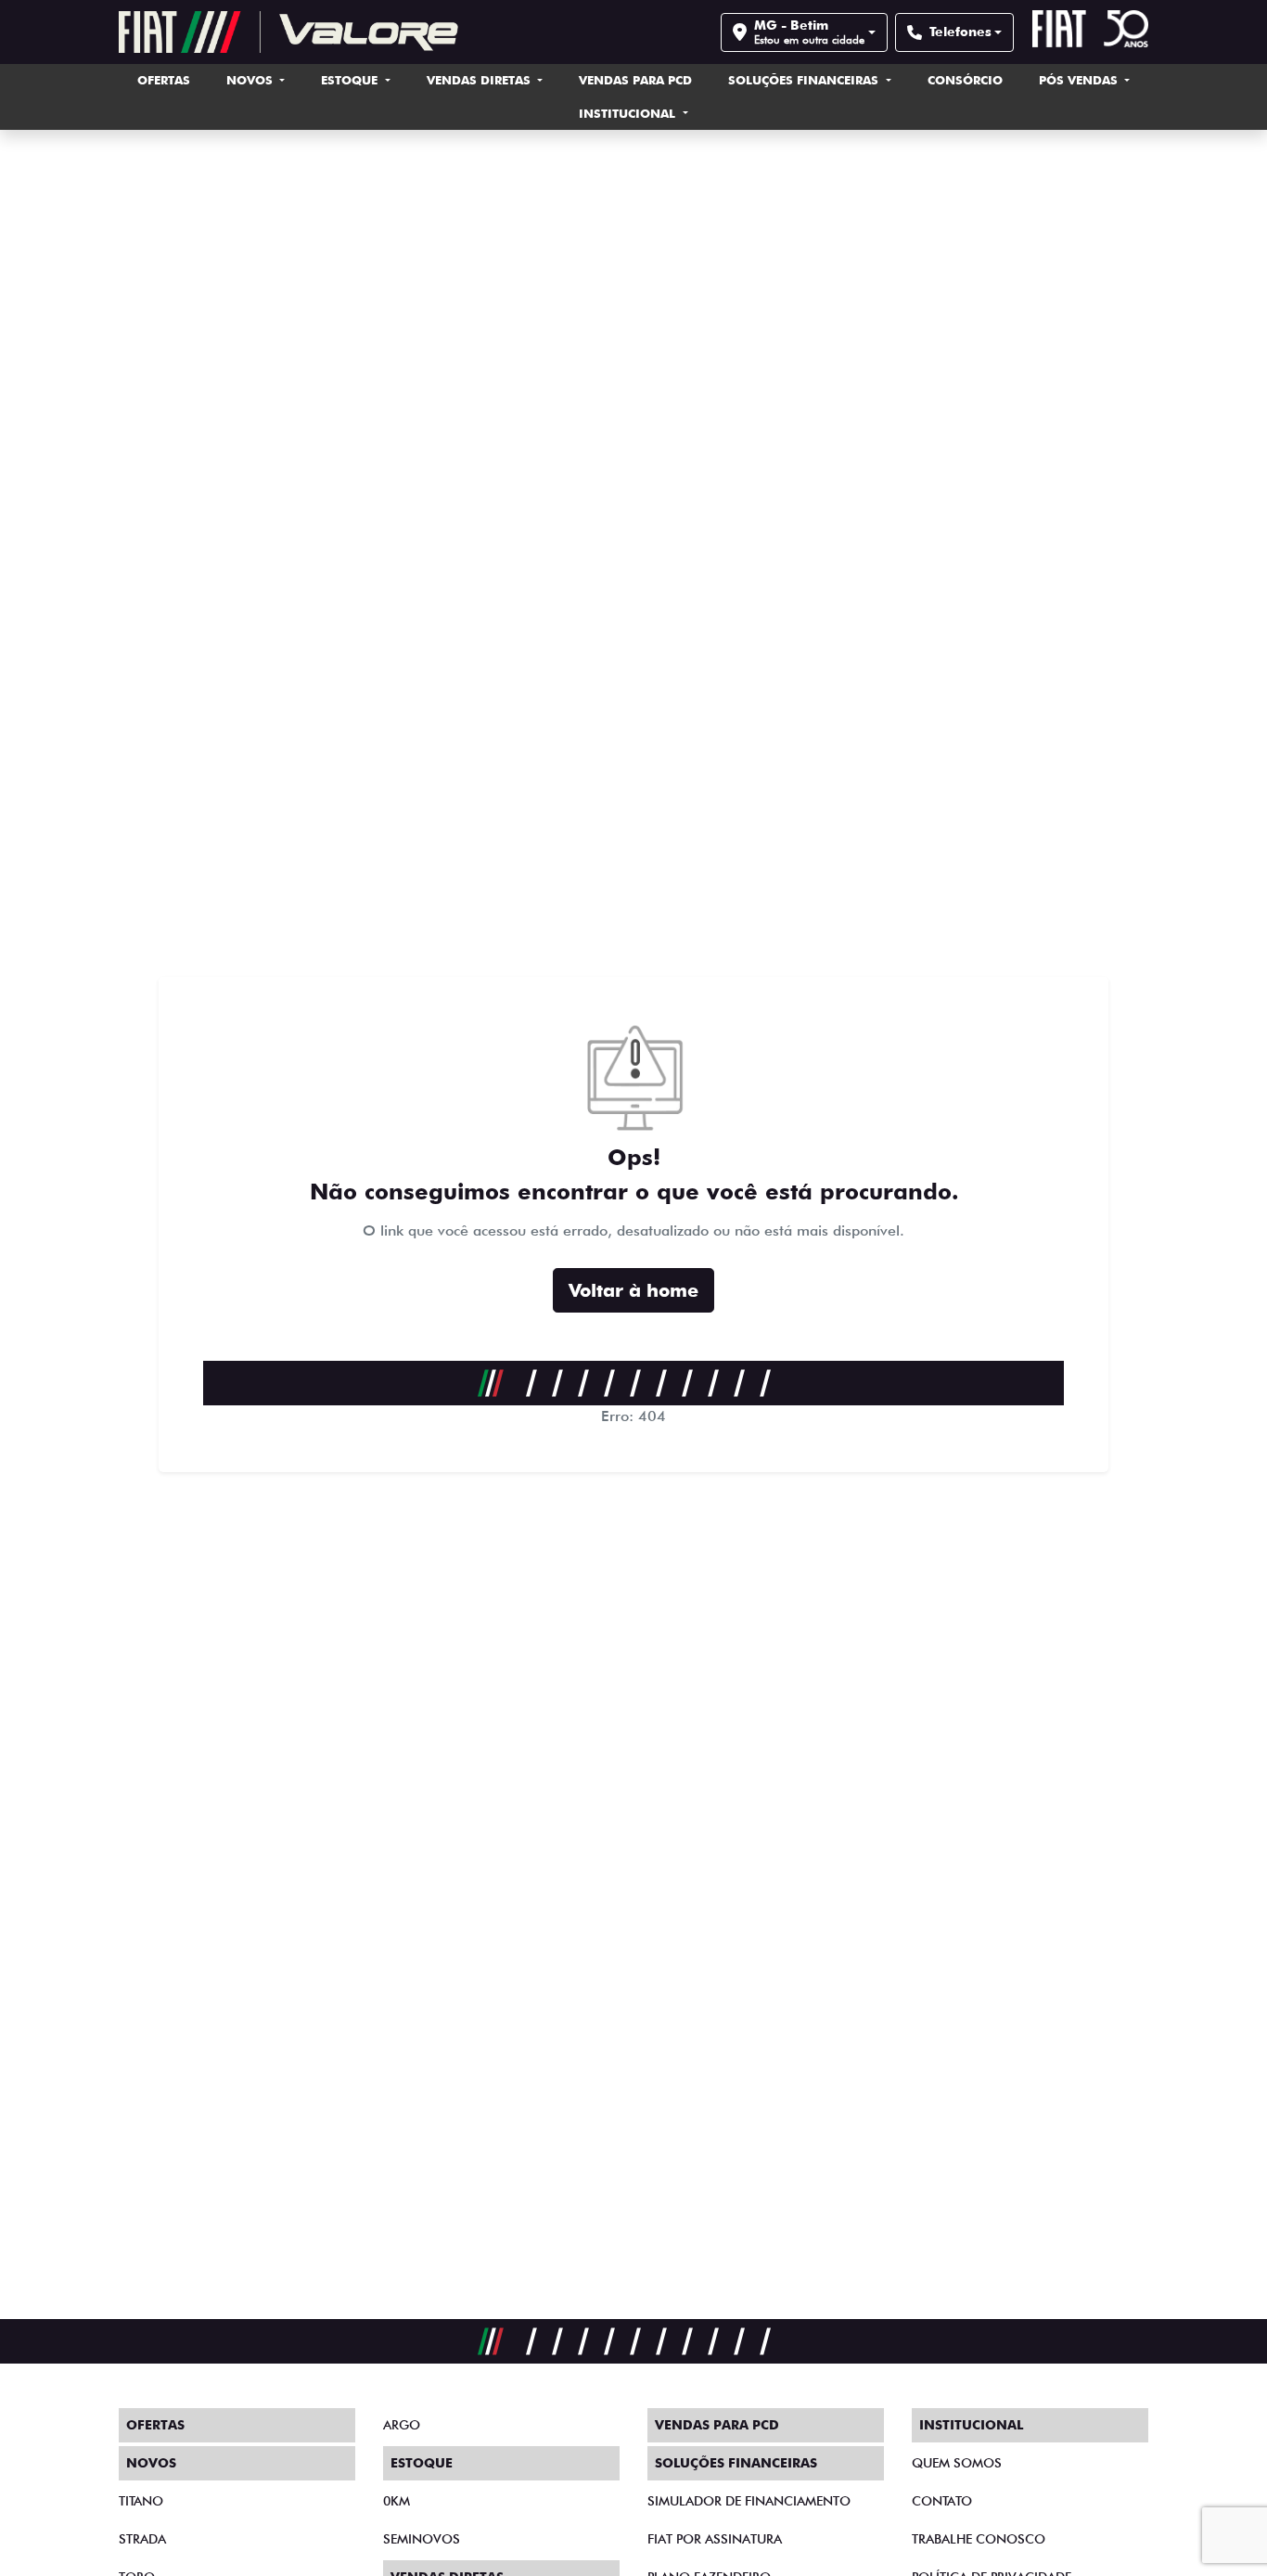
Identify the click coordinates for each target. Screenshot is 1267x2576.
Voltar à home (633, 1290)
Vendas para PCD (635, 80)
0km (397, 2501)
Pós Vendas (1080, 80)
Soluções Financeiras (805, 80)
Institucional (629, 113)
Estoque (351, 80)
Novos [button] (251, 80)
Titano (141, 2501)
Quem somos (957, 2463)
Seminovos (422, 2539)
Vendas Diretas (480, 80)
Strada (142, 2539)
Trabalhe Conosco (979, 2539)
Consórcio (965, 80)
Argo (402, 2425)
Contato (942, 2501)
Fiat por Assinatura (715, 2539)
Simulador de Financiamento (749, 2501)
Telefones (960, 32)
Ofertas (164, 80)
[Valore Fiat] (288, 32)
